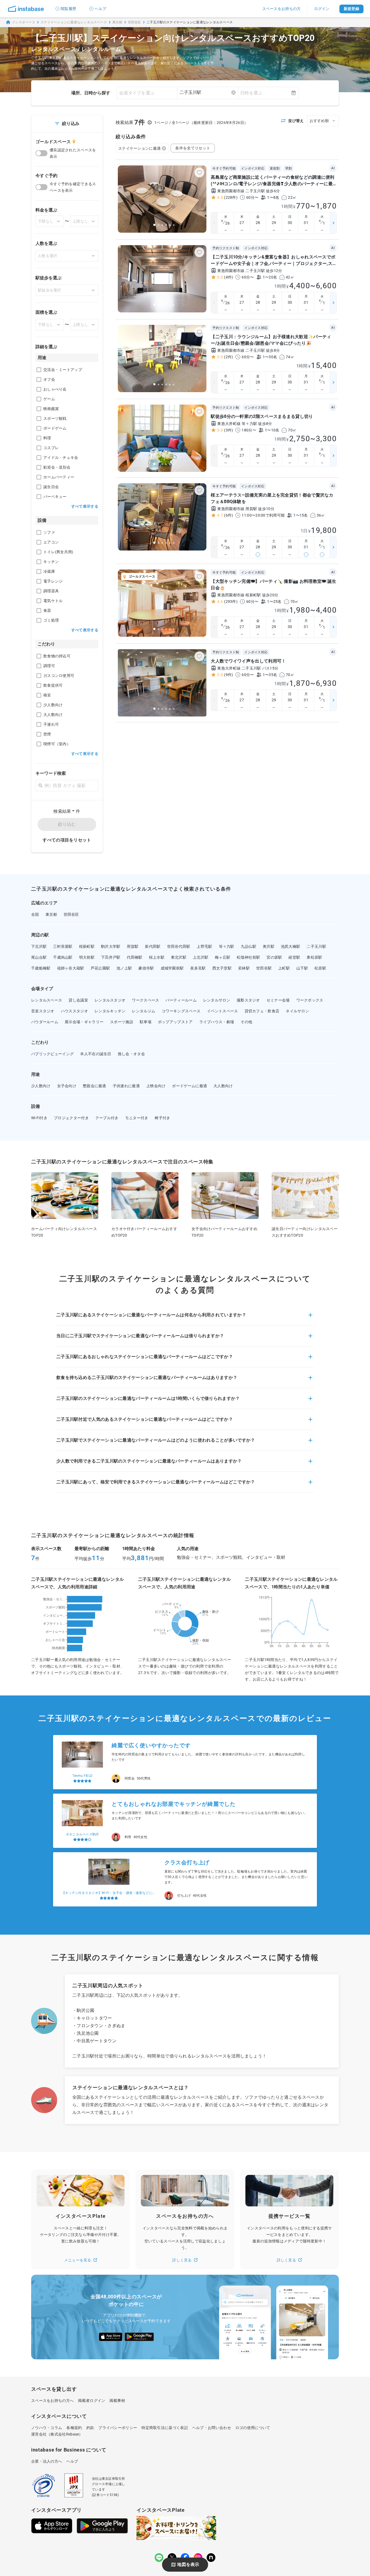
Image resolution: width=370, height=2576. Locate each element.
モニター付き (137, 1118)
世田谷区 (134, 22)
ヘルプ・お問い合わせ (212, 2428)
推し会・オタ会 (131, 1054)
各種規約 (74, 2428)
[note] (211, 2558)
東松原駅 (314, 957)
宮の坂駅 (274, 957)
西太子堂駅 (222, 968)
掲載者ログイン (92, 2401)
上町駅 (284, 968)
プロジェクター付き (71, 1118)
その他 (246, 1022)
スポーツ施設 (122, 1022)
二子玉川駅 (316, 946)
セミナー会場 (278, 1000)
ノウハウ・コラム (47, 2428)
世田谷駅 (264, 968)
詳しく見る (182, 2260)
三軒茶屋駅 (63, 946)
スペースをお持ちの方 (282, 9)
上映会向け (156, 1086)
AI (333, 168)
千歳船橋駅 (41, 968)
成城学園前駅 (172, 968)
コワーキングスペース (181, 1011)
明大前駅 (87, 957)
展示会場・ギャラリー (84, 1022)
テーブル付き (107, 1118)
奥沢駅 (269, 946)
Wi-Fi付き (39, 1118)
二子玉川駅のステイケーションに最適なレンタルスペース (190, 22)
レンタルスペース (47, 1000)
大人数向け (223, 1086)
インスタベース (24, 22)
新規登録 (351, 9)
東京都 (117, 22)
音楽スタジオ (43, 1011)
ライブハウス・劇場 (217, 1022)
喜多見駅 (198, 968)
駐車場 (146, 1022)
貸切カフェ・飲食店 (262, 1011)
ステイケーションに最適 (139, 148)
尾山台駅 (39, 957)
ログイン (322, 9)
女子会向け (67, 1086)
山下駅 (302, 968)
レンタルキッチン (110, 1011)
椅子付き (162, 1118)
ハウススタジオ (74, 1011)
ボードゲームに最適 (189, 1086)
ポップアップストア (175, 1022)
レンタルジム (144, 1011)
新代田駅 (153, 946)
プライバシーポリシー (118, 2428)
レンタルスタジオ (110, 1000)
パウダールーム (45, 1022)
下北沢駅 (39, 946)
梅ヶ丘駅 (223, 957)
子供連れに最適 (126, 1086)
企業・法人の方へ (47, 2461)
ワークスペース (145, 1000)
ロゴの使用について (253, 2428)
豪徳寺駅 (146, 968)
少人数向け (41, 1086)
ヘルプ (100, 9)
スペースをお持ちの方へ (52, 2401)
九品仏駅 (249, 946)
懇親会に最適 (95, 1086)
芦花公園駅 (100, 968)
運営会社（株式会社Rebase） (57, 2434)
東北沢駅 (179, 957)
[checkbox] (39, 370)
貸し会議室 (78, 1000)
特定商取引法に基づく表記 (165, 2428)
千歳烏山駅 (63, 957)
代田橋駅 (134, 957)
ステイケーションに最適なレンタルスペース (74, 22)
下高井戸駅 (111, 957)
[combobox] (208, 92)
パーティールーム (181, 1000)
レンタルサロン (217, 1000)
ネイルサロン (297, 1011)
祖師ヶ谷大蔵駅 (71, 968)
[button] (185, 1318)
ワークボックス (310, 1000)
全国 (35, 914)
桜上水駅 (157, 957)
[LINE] (159, 2558)
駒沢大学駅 (111, 946)
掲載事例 (117, 2401)
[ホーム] (26, 9)
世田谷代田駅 (179, 946)
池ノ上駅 (124, 968)
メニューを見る (78, 2260)
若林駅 (244, 968)
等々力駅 (227, 946)
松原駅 (320, 968)
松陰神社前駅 (248, 957)
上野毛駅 (204, 946)
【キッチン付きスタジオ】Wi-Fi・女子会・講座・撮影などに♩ (109, 1834)
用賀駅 (133, 946)
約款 (90, 2428)
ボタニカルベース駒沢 (82, 1776)
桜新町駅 (87, 946)
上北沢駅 (201, 957)
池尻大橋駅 (291, 946)
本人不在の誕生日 (96, 1054)
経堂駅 (294, 957)
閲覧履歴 (68, 9)
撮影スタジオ (248, 1000)
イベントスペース (222, 1011)
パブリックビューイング (52, 1054)
